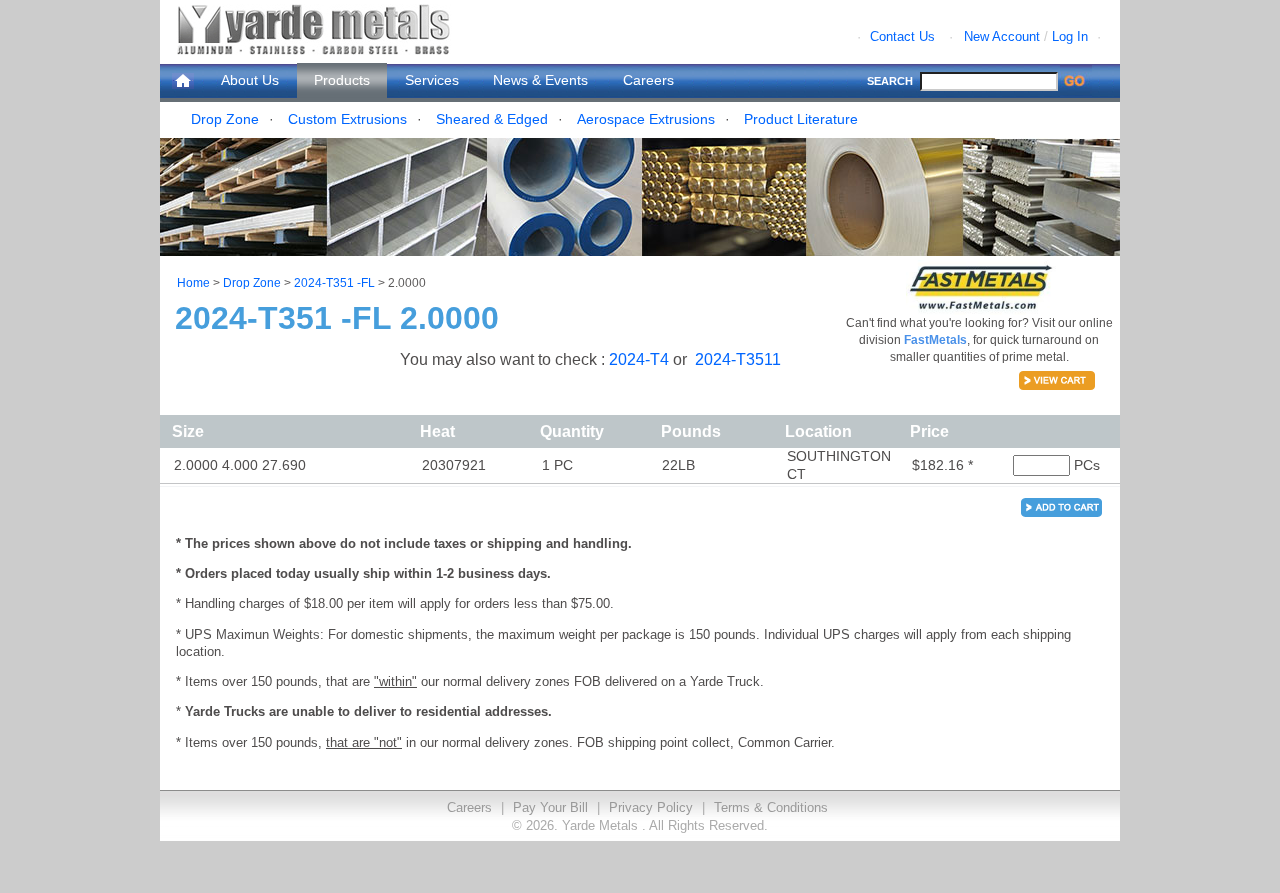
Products (342, 80)
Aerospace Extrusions (646, 119)
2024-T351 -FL (334, 283)
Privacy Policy (651, 807)
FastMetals (935, 340)
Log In (1070, 36)
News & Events (540, 80)
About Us (250, 80)
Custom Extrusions (347, 119)
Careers (648, 80)
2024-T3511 (738, 359)
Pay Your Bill (550, 807)
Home (193, 283)
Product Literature (801, 119)
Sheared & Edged (492, 119)
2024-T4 (641, 359)
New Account (1002, 36)
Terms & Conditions (771, 807)
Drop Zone (225, 119)
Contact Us (902, 36)
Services (432, 80)
